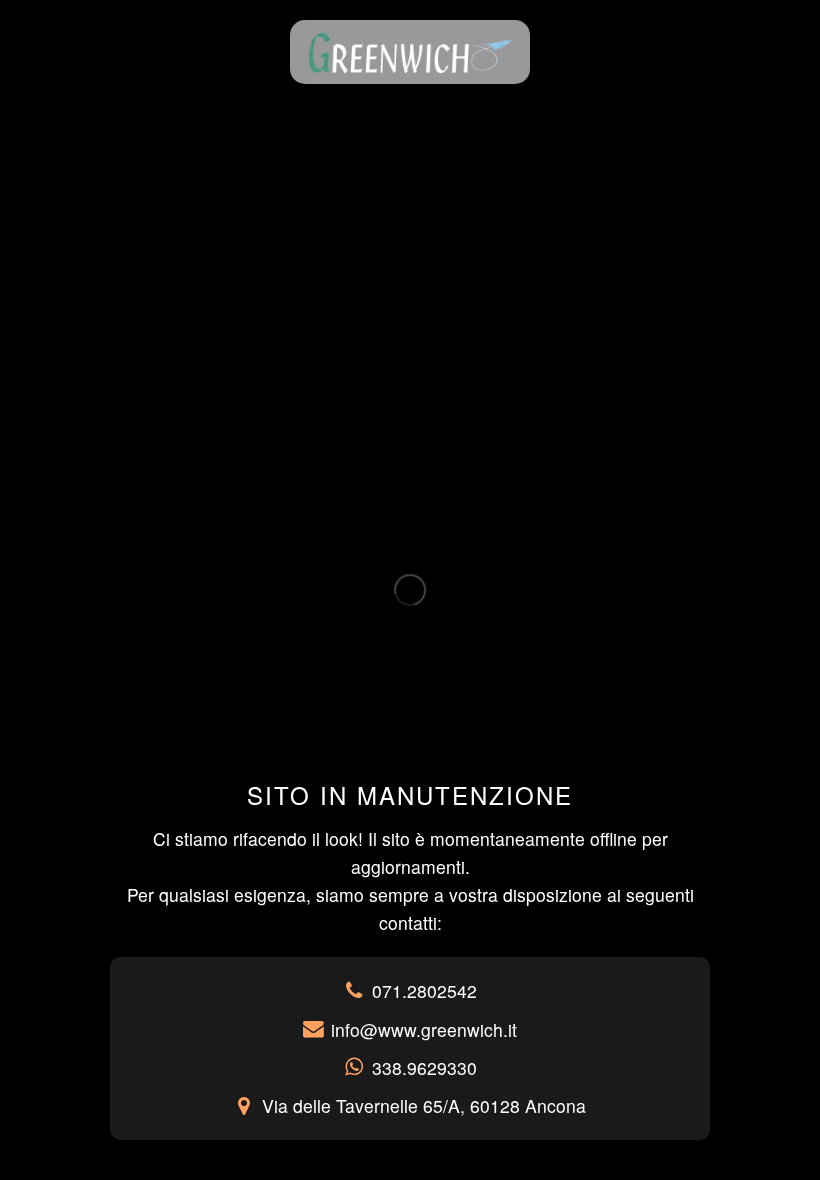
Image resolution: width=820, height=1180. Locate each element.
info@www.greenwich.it (424, 1029)
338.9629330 (424, 1067)
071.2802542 (424, 990)
